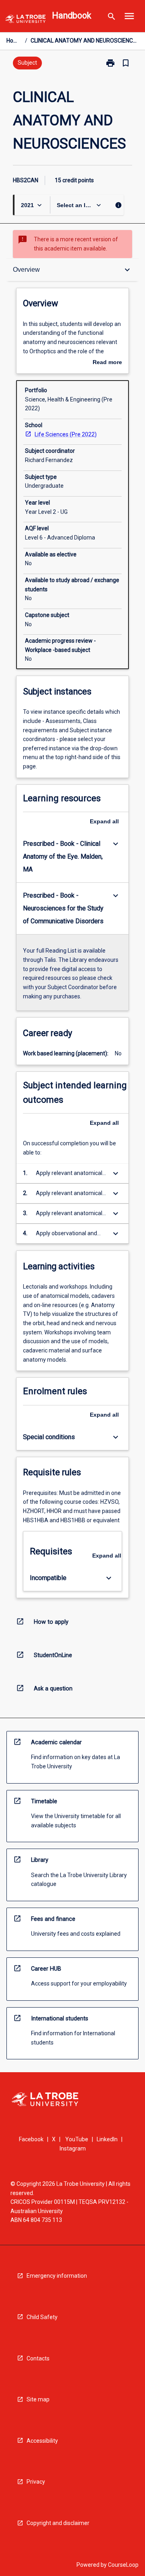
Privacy (36, 2482)
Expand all (104, 821)
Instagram (73, 2148)
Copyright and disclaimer (58, 2523)
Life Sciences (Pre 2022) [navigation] (66, 434)
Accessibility (42, 2441)
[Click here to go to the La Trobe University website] (25, 20)
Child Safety (42, 2317)
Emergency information (57, 2276)
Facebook (31, 2139)
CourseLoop (123, 2565)
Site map (38, 2399)
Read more (107, 363)
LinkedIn (107, 2139)
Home (14, 41)
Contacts (38, 2358)
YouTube (77, 2139)
